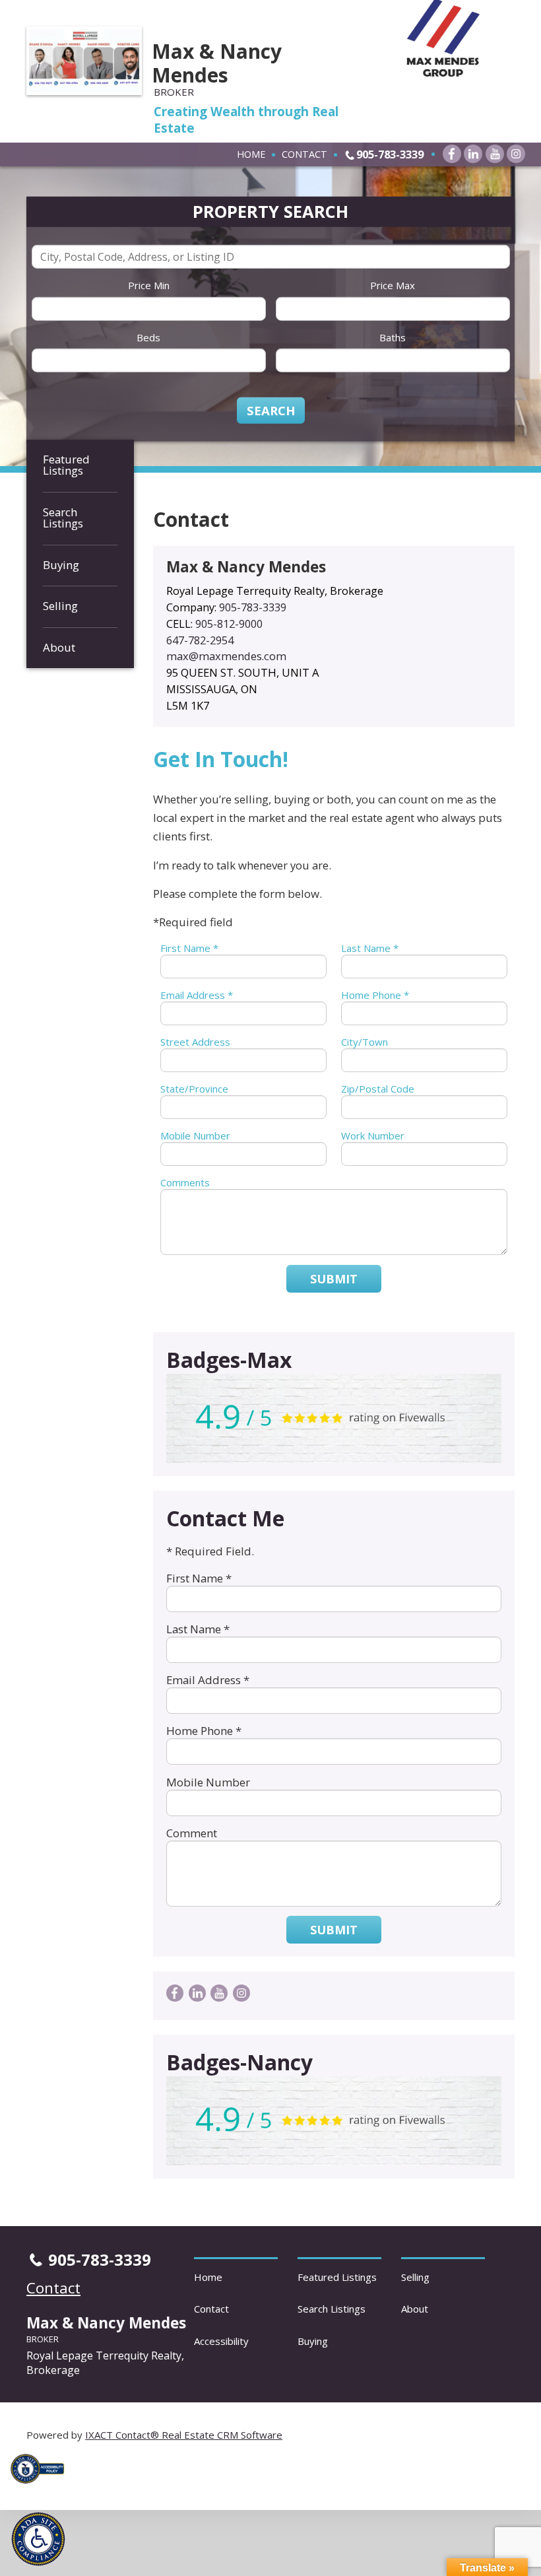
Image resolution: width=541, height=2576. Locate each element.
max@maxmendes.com (226, 656)
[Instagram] (516, 154)
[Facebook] (452, 154)
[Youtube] (495, 154)
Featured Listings (66, 465)
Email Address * (197, 995)
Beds (148, 337)
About (59, 647)
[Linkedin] (473, 154)
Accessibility (221, 2341)
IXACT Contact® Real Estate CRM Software (184, 2435)
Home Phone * (375, 995)
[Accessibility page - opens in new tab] (42, 2487)
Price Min (149, 285)
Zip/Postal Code (378, 1089)
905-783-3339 (390, 154)
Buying (61, 565)
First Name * (189, 948)
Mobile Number (195, 1135)
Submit (334, 1279)
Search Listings (63, 518)
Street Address (195, 1042)
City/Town (365, 1042)
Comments (185, 1182)
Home (251, 154)
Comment (192, 1833)
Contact (304, 154)
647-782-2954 (200, 640)
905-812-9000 (229, 624)
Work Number (373, 1135)
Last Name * (370, 948)
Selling (60, 606)
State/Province (194, 1089)
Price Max (393, 285)
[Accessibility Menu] (38, 2539)
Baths (393, 337)
